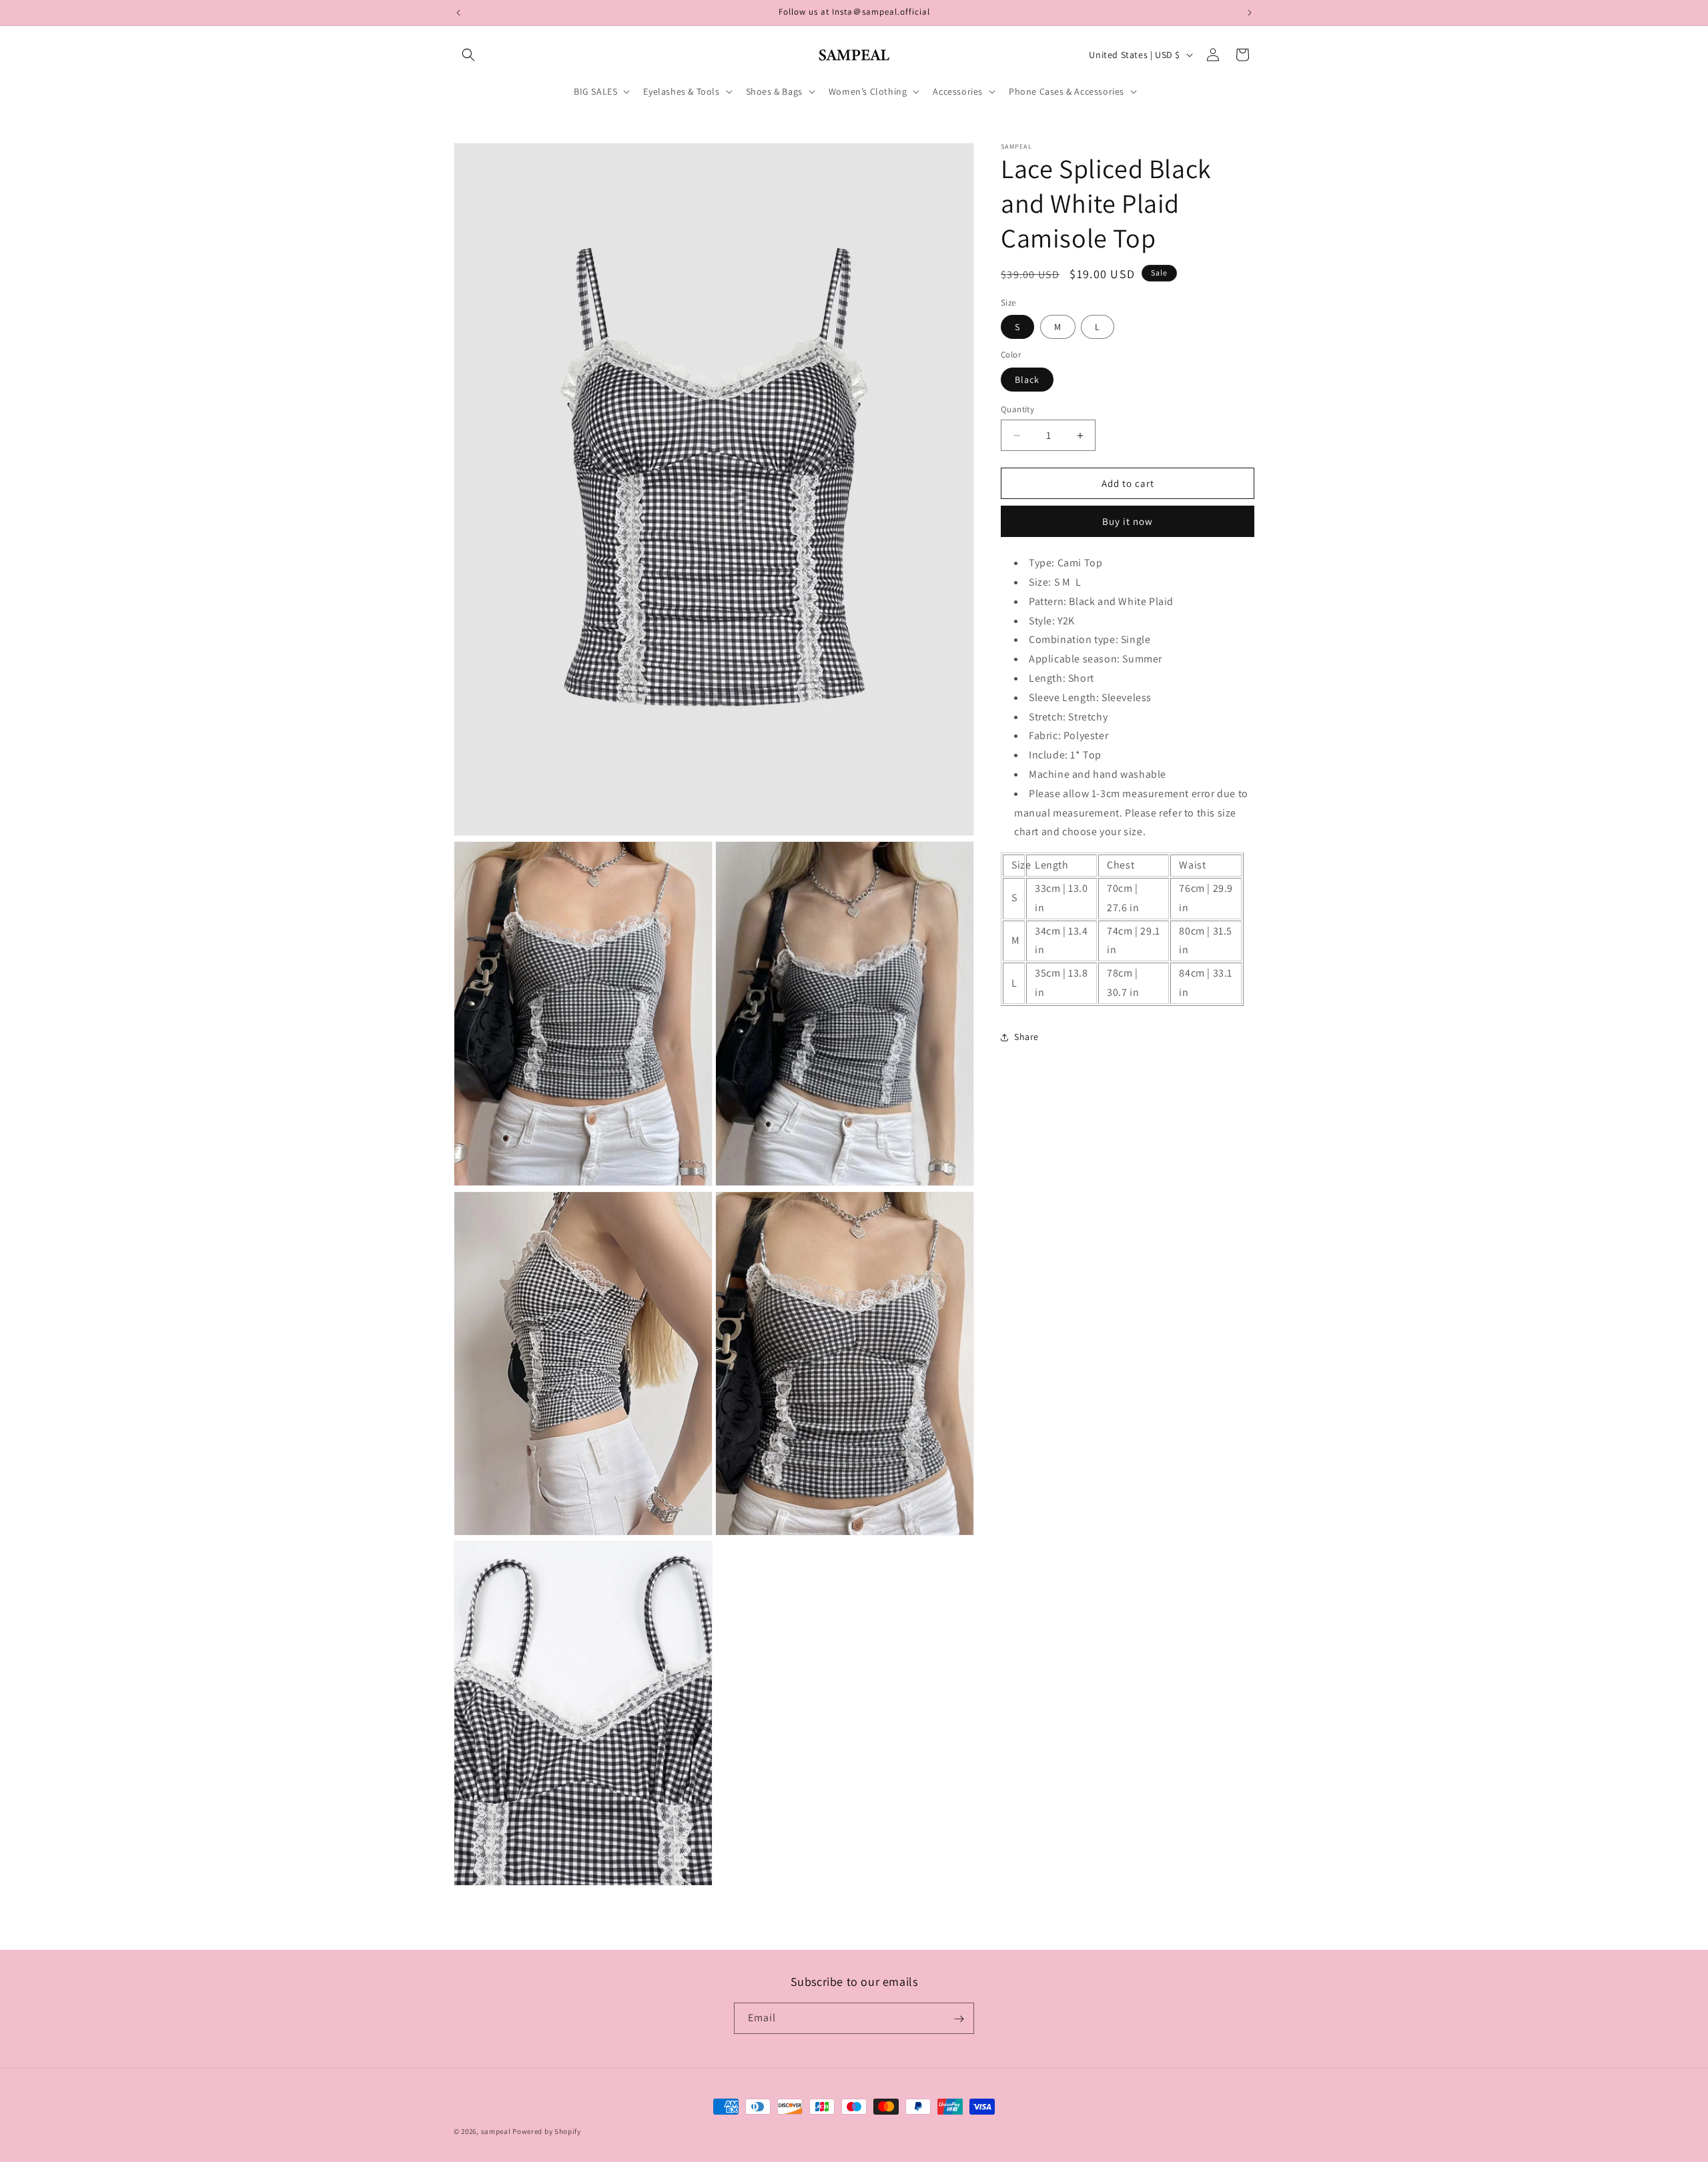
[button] (468, 55)
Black (1027, 380)
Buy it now (1128, 521)
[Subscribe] (959, 2019)
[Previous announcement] (458, 13)
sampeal (496, 2131)
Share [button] (1026, 1037)
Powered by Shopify (547, 2131)
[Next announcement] (1250, 13)
